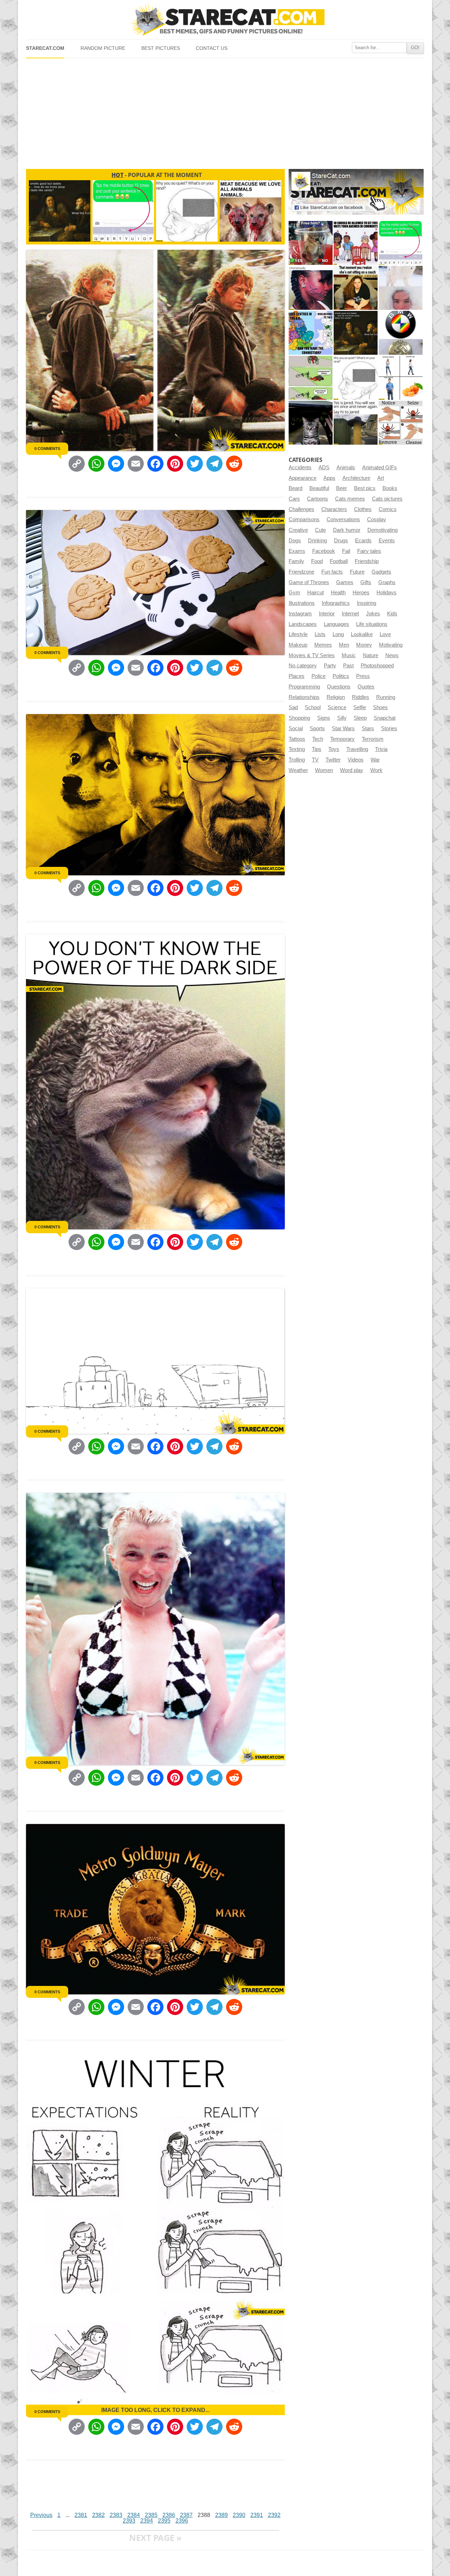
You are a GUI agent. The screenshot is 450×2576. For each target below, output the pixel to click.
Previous (41, 2515)
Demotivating (382, 530)
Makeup (298, 645)
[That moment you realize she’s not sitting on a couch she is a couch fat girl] (356, 288)
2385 (151, 2515)
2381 (81, 2515)
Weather (298, 770)
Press (363, 676)
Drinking (317, 541)
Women (324, 770)
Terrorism (373, 739)
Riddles (361, 697)
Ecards (363, 541)
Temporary (342, 739)
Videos (356, 760)
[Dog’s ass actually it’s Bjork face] (401, 288)
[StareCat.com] (225, 19)
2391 (257, 2515)
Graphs (387, 582)
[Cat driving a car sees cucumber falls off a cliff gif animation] (311, 423)
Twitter (333, 760)
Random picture (103, 48)
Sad (293, 707)
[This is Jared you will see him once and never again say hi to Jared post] (356, 423)
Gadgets (381, 572)
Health (338, 593)
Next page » (155, 2538)
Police (319, 676)
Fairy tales (369, 551)
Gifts (366, 582)
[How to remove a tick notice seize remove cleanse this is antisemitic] (401, 423)
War (375, 760)
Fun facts (332, 572)
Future (357, 572)
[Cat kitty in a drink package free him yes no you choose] (311, 243)
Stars (368, 728)
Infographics (336, 603)
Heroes (361, 593)
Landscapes (303, 624)
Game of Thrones (309, 582)
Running (386, 697)
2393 (129, 2521)
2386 (169, 2515)
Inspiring (367, 603)
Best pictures (161, 48)
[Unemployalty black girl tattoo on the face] (311, 288)
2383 (116, 2515)
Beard (295, 488)
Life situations (372, 624)
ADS (324, 468)
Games (345, 582)
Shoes (380, 707)
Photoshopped (377, 666)
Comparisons (304, 519)
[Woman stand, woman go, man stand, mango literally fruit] (401, 378)
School (313, 707)
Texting (297, 749)
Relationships (304, 697)
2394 (147, 2521)
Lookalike (362, 634)
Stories (389, 728)
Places (297, 676)
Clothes (363, 509)
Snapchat (385, 718)
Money (364, 645)
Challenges (301, 509)
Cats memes (350, 499)
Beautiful (319, 488)
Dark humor (347, 530)
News (392, 655)
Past (348, 666)
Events (387, 541)
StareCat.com (45, 48)
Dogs (295, 541)
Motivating (391, 645)
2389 (221, 2515)
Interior (327, 614)
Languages (336, 624)
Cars (294, 499)
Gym (294, 593)
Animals (346, 468)
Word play (352, 770)
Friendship (367, 561)
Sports (317, 728)
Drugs (341, 541)
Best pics (365, 488)
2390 (239, 2515)
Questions (339, 687)
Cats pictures (387, 499)
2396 (182, 2521)
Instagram (300, 614)
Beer (342, 488)
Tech (318, 739)
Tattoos (297, 739)
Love (385, 634)
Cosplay (377, 519)
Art (381, 478)
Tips (317, 749)
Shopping (299, 718)
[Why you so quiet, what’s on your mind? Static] (356, 378)
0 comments (47, 449)
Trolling (297, 760)
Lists (320, 634)
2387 (186, 2515)
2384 (134, 2515)
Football (339, 561)
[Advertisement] (225, 111)
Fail (346, 551)
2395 (164, 2521)
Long (338, 634)
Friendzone (301, 572)
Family (296, 561)
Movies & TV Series (312, 655)
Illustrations (302, 603)
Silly (342, 718)
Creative (298, 530)
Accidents (300, 468)
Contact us (212, 48)
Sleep (360, 718)
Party (330, 666)
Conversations (343, 519)
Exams (297, 551)
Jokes (373, 614)
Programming (304, 687)
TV (315, 760)
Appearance (303, 478)
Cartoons (317, 499)
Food (317, 561)
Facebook (324, 551)
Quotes (366, 687)
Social (296, 728)
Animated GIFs (380, 468)
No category (303, 666)
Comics (388, 509)
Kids (392, 614)
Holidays (387, 593)
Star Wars (343, 728)
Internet (350, 614)
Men (344, 645)
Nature (371, 655)
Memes (323, 645)
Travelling (357, 749)
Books (390, 488)
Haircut (316, 593)
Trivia (381, 749)
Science (337, 707)
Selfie (360, 707)
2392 (274, 2515)
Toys (334, 749)
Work (376, 770)
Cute (320, 530)
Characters (334, 509)
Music (349, 655)
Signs (324, 718)
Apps (329, 478)
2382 (98, 2515)
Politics (341, 676)
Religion (336, 697)
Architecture (356, 478)
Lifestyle (298, 634)
